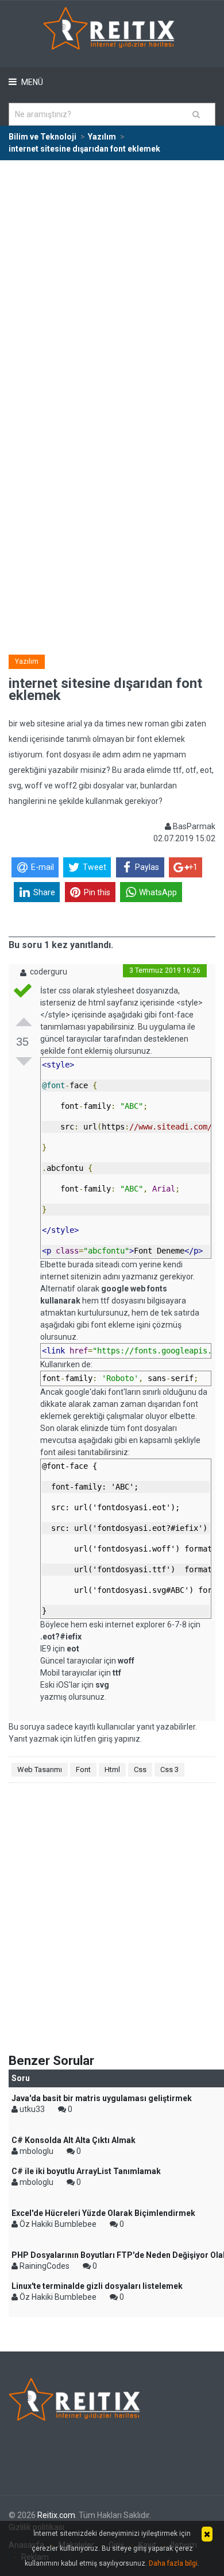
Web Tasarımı (40, 1769)
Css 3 (169, 1769)
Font (83, 1769)
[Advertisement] (112, 279)
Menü (31, 82)
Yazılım (27, 662)
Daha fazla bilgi (173, 2563)
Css (140, 1769)
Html (112, 1769)
